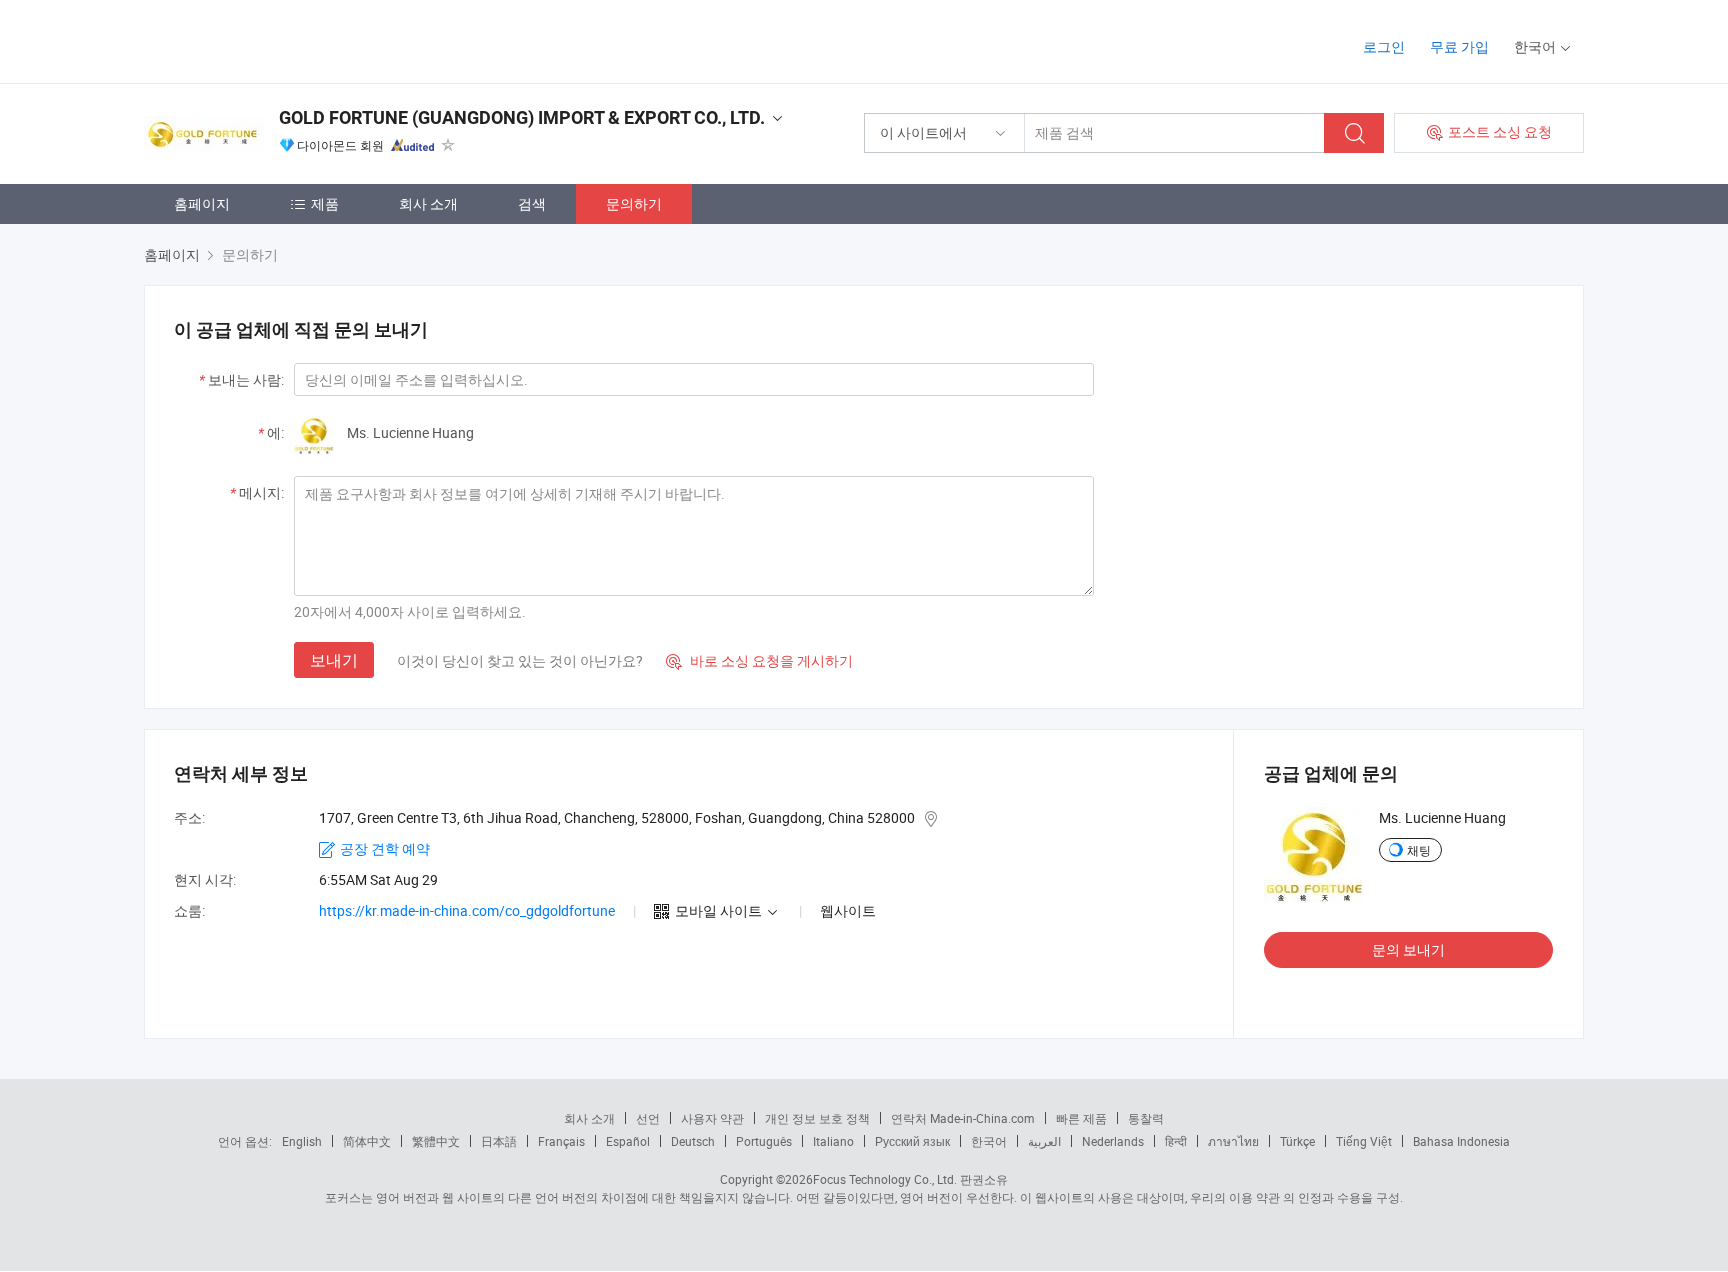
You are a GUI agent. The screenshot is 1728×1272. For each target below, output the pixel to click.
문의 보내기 (1408, 949)
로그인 (1384, 46)
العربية (1044, 1141)
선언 (648, 1118)
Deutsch (693, 1141)
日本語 (499, 1141)
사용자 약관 (712, 1118)
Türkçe (1297, 1141)
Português (764, 1141)
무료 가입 (1459, 46)
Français (561, 1141)
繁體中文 (436, 1141)
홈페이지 (202, 203)
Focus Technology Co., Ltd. (885, 1179)
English (302, 1141)
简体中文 (367, 1141)
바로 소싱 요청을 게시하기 (759, 660)
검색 (532, 203)
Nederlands (1113, 1141)
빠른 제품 (1081, 1118)
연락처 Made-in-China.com (963, 1118)
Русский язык (912, 1141)
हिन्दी (1176, 1141)
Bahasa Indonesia (1461, 1141)
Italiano (833, 1141)
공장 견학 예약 (385, 848)
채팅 (1419, 850)
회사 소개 (428, 203)
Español (628, 1141)
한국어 (989, 1141)
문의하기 (634, 203)
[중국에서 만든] (272, 39)
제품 (325, 203)
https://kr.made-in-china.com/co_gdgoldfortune (467, 910)
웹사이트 (848, 910)
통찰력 (1146, 1118)
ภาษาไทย (1233, 1141)
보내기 (334, 660)
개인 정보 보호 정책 (817, 1118)
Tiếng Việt (1364, 1141)
